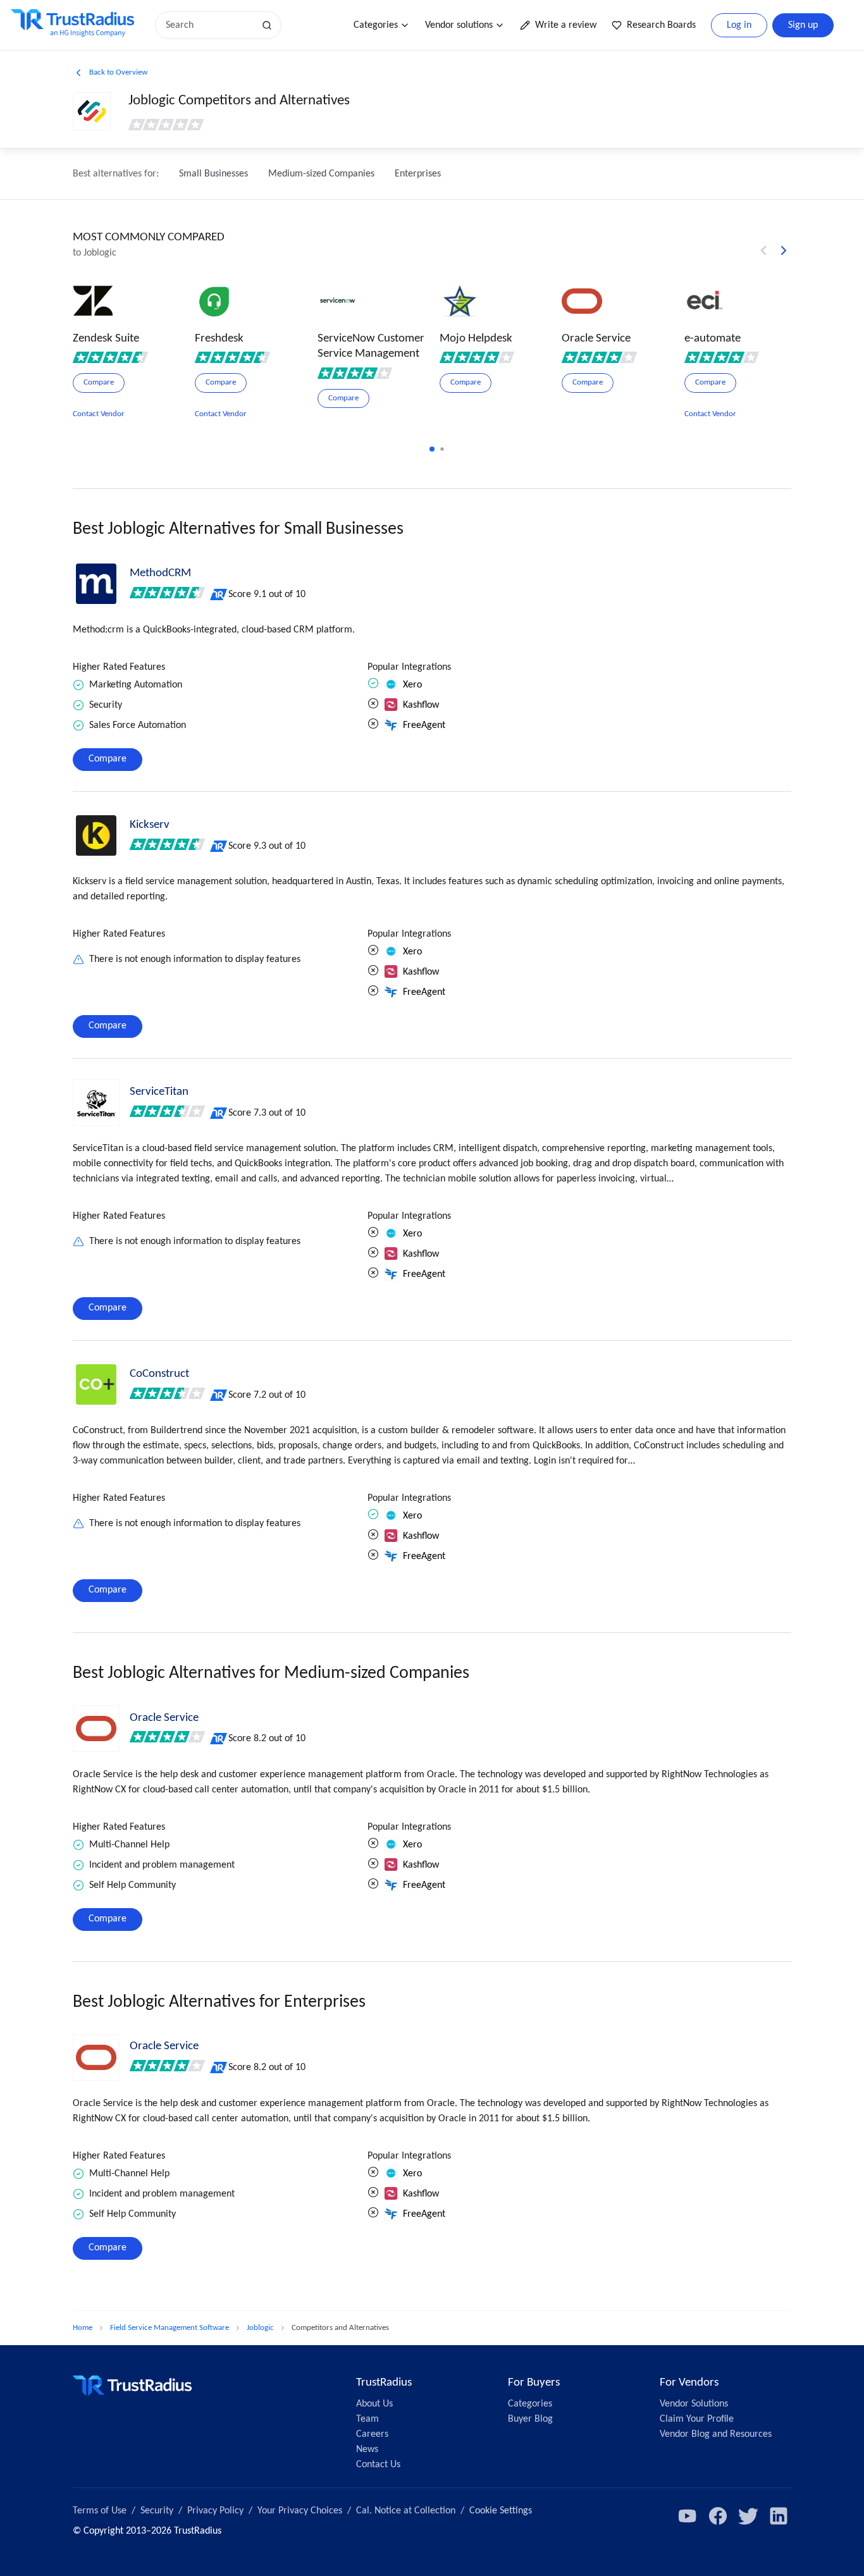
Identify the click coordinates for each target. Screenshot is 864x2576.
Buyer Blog (530, 2419)
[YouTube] (688, 2516)
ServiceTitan (159, 1092)
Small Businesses (213, 174)
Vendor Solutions (694, 2404)
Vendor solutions (459, 25)
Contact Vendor (99, 414)
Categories (376, 25)
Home (83, 2328)
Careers (372, 2434)
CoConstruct (159, 1374)
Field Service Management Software (170, 2328)
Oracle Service (164, 1718)
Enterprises (418, 174)
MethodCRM (160, 573)
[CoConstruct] (96, 1384)
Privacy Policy (215, 2511)
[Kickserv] (96, 835)
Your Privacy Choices (300, 2511)
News (367, 2450)
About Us (374, 2404)
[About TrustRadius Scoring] (219, 595)
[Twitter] (748, 2516)
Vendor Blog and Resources (716, 2434)
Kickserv (150, 825)
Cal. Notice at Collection (406, 2511)
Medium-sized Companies (321, 174)
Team (367, 2419)
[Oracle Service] (96, 1729)
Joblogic (260, 2328)
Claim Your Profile (697, 2419)
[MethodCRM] (96, 584)
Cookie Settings (501, 2511)
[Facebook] (718, 2516)
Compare (108, 759)
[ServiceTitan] (96, 1102)
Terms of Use (100, 2511)
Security (157, 2511)
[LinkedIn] (779, 2516)
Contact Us (378, 2465)
